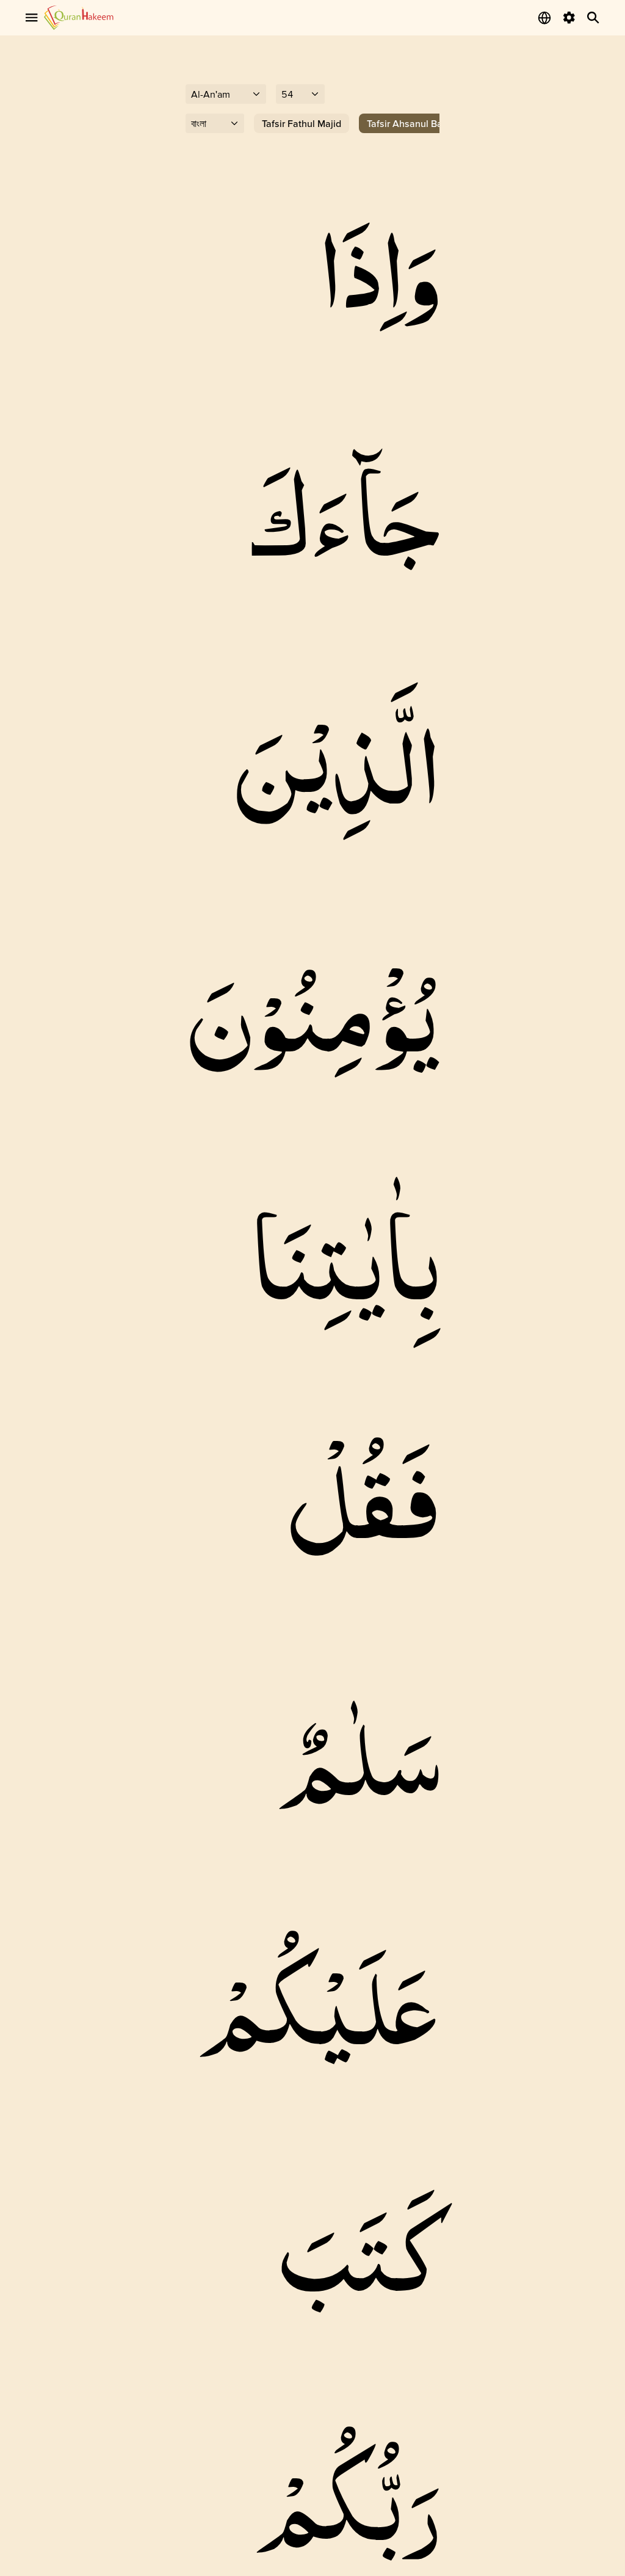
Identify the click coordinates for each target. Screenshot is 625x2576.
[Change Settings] (569, 18)
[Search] (593, 18)
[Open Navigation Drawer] (32, 18)
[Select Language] (544, 18)
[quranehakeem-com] (79, 17)
